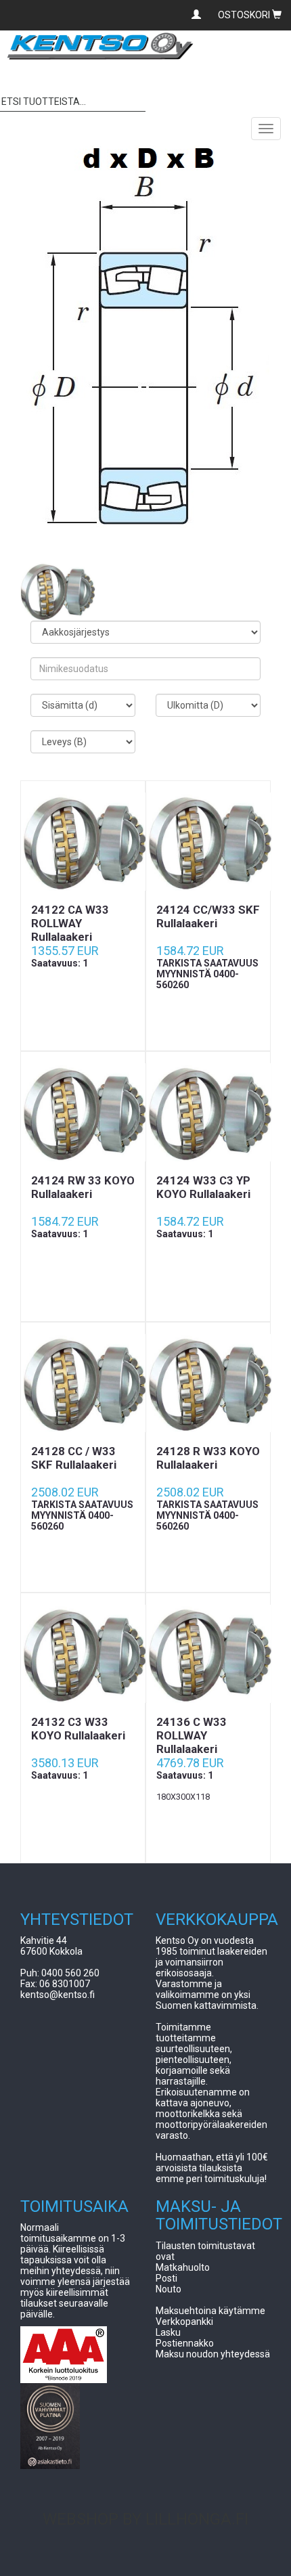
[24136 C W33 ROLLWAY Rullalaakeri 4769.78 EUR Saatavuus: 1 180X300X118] (208, 1654)
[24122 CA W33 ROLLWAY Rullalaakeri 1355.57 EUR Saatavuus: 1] (83, 842)
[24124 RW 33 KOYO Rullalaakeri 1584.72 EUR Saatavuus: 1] (83, 1113)
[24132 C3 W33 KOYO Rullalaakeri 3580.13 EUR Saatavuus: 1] (83, 1654)
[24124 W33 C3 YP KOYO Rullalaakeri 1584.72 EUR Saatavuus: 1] (208, 1113)
